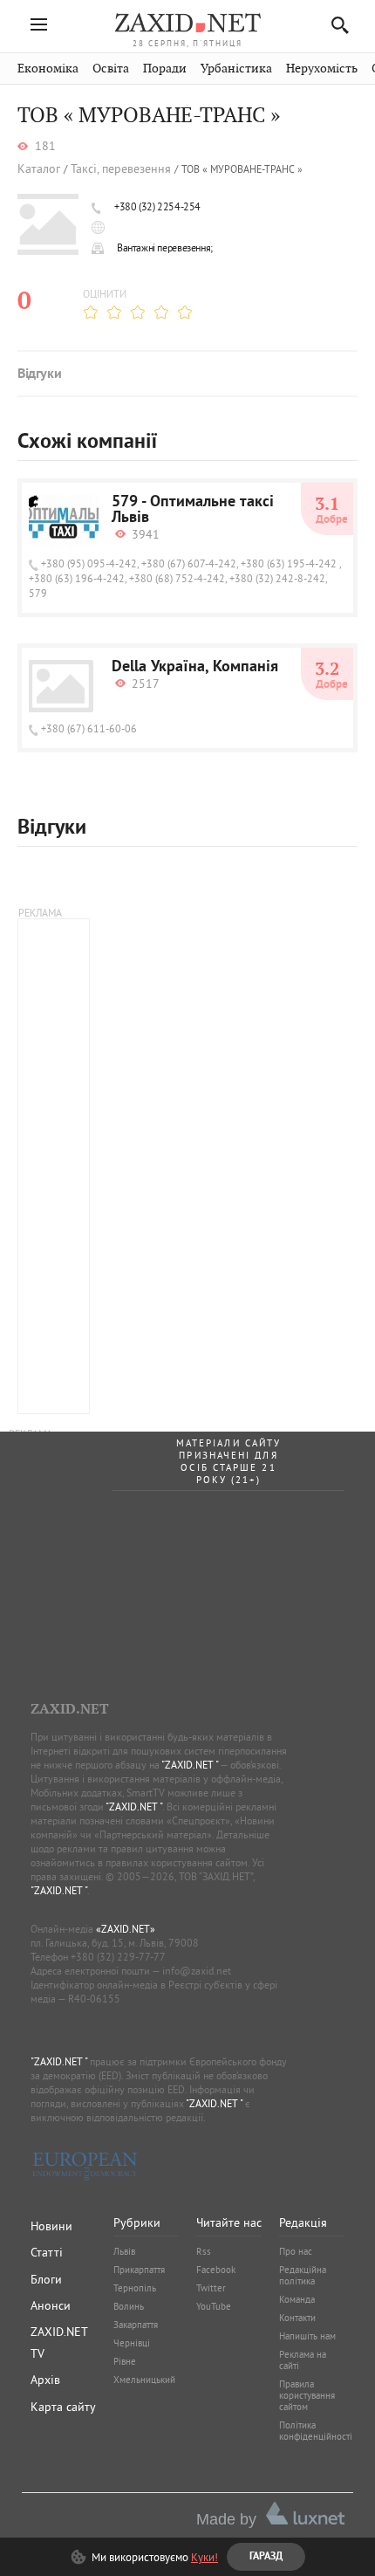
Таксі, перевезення (121, 169)
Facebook (216, 2270)
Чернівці (132, 2343)
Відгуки (39, 374)
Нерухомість (322, 69)
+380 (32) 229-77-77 (118, 1957)
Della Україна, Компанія (195, 668)
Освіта (111, 69)
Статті (47, 2252)
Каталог (39, 169)
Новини (51, 2226)
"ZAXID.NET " (190, 1765)
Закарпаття (136, 2325)
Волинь (129, 2306)
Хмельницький (144, 2380)
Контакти (297, 2318)
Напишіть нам (307, 2336)
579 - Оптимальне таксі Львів (193, 511)
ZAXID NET (187, 23)
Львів (124, 2251)
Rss (204, 2251)
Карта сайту (63, 2407)
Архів (45, 2380)
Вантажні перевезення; (165, 247)
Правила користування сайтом (307, 2395)
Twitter (211, 2288)
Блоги (46, 2279)
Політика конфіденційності (316, 2431)
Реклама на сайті (303, 2360)
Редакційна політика (303, 2275)
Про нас (296, 2251)
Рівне (125, 2361)
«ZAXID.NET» (126, 1929)
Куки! (205, 2557)
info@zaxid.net (197, 1971)
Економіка (48, 69)
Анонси (51, 2305)
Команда (297, 2299)
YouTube (214, 2306)
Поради (165, 69)
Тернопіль (135, 2288)
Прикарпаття (139, 2270)
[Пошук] (335, 25)
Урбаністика (236, 69)
